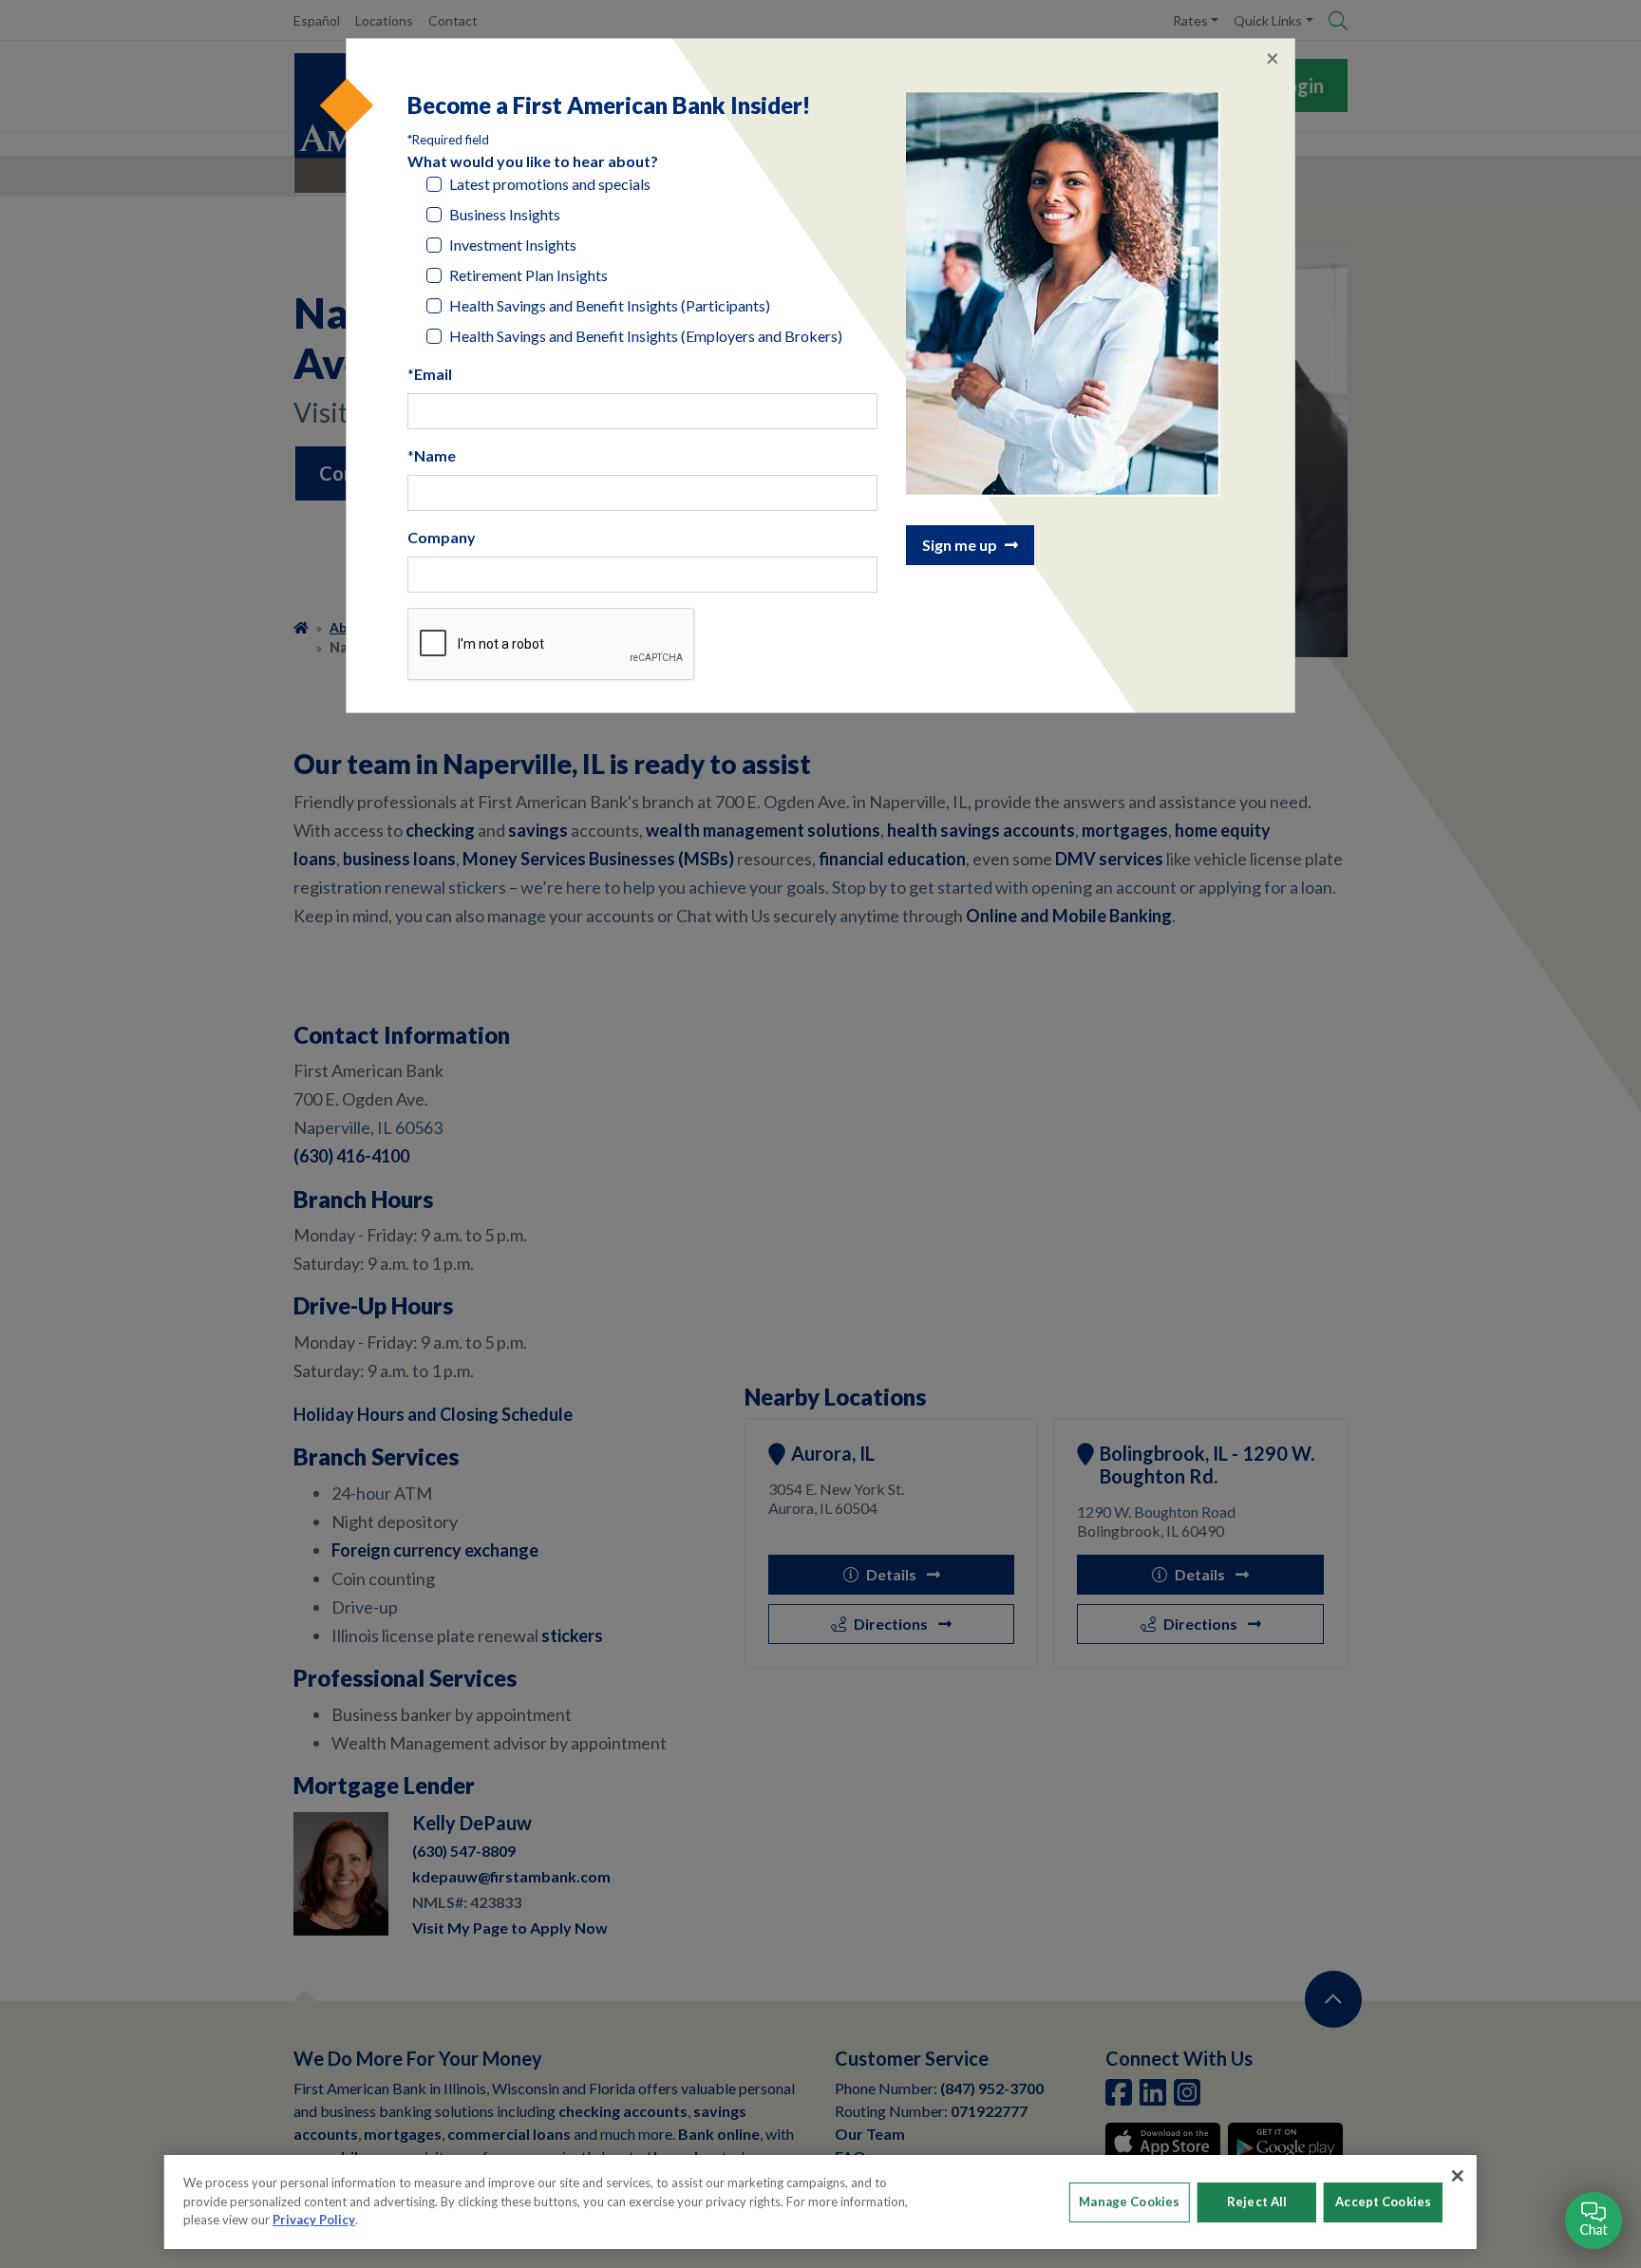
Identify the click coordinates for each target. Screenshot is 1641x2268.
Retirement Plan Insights (528, 275)
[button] (1594, 2221)
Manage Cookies (1129, 2202)
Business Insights (505, 214)
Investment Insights (513, 245)
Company (442, 537)
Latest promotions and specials (550, 184)
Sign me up (960, 545)
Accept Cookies (1383, 2202)
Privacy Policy (314, 2220)
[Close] (1458, 2176)
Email (433, 374)
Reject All (1257, 2202)
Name (435, 455)
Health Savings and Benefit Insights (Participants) (610, 305)
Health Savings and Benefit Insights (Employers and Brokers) (646, 336)
